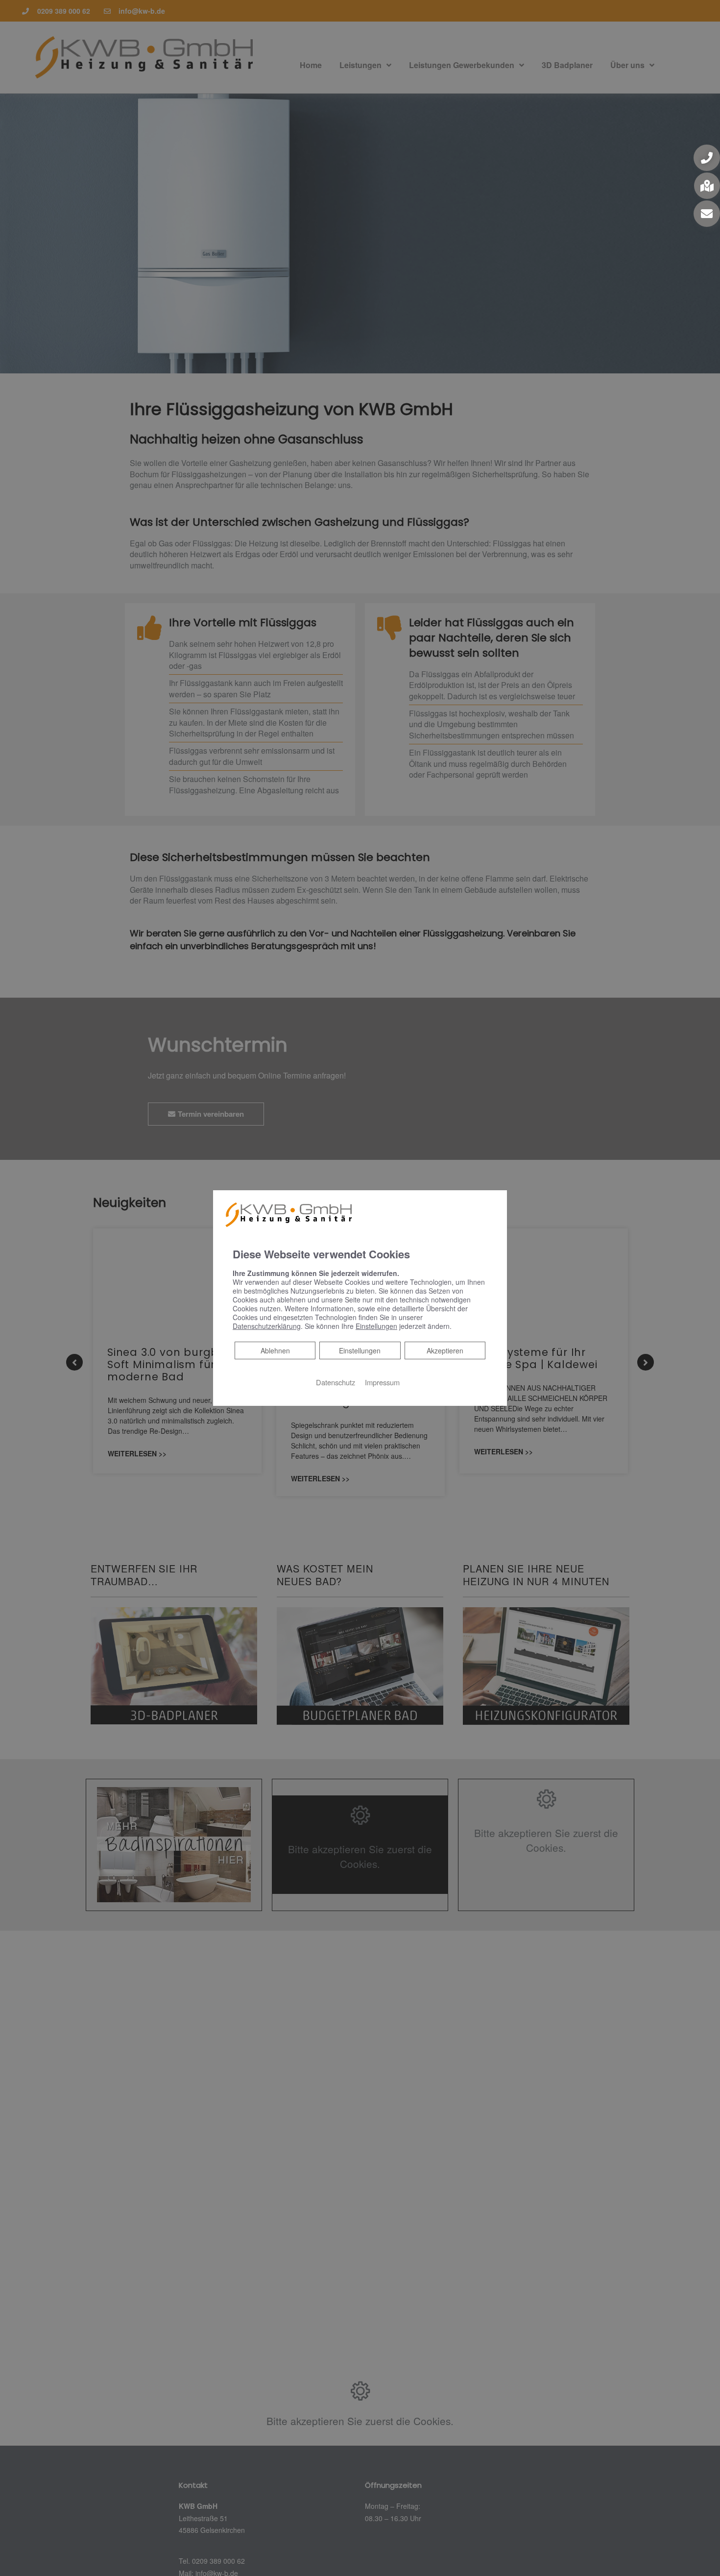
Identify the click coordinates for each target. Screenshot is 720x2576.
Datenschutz (336, 1382)
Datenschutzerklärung (267, 1326)
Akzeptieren (445, 1350)
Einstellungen (360, 1350)
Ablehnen (275, 1350)
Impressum (382, 1382)
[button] (707, 158)
